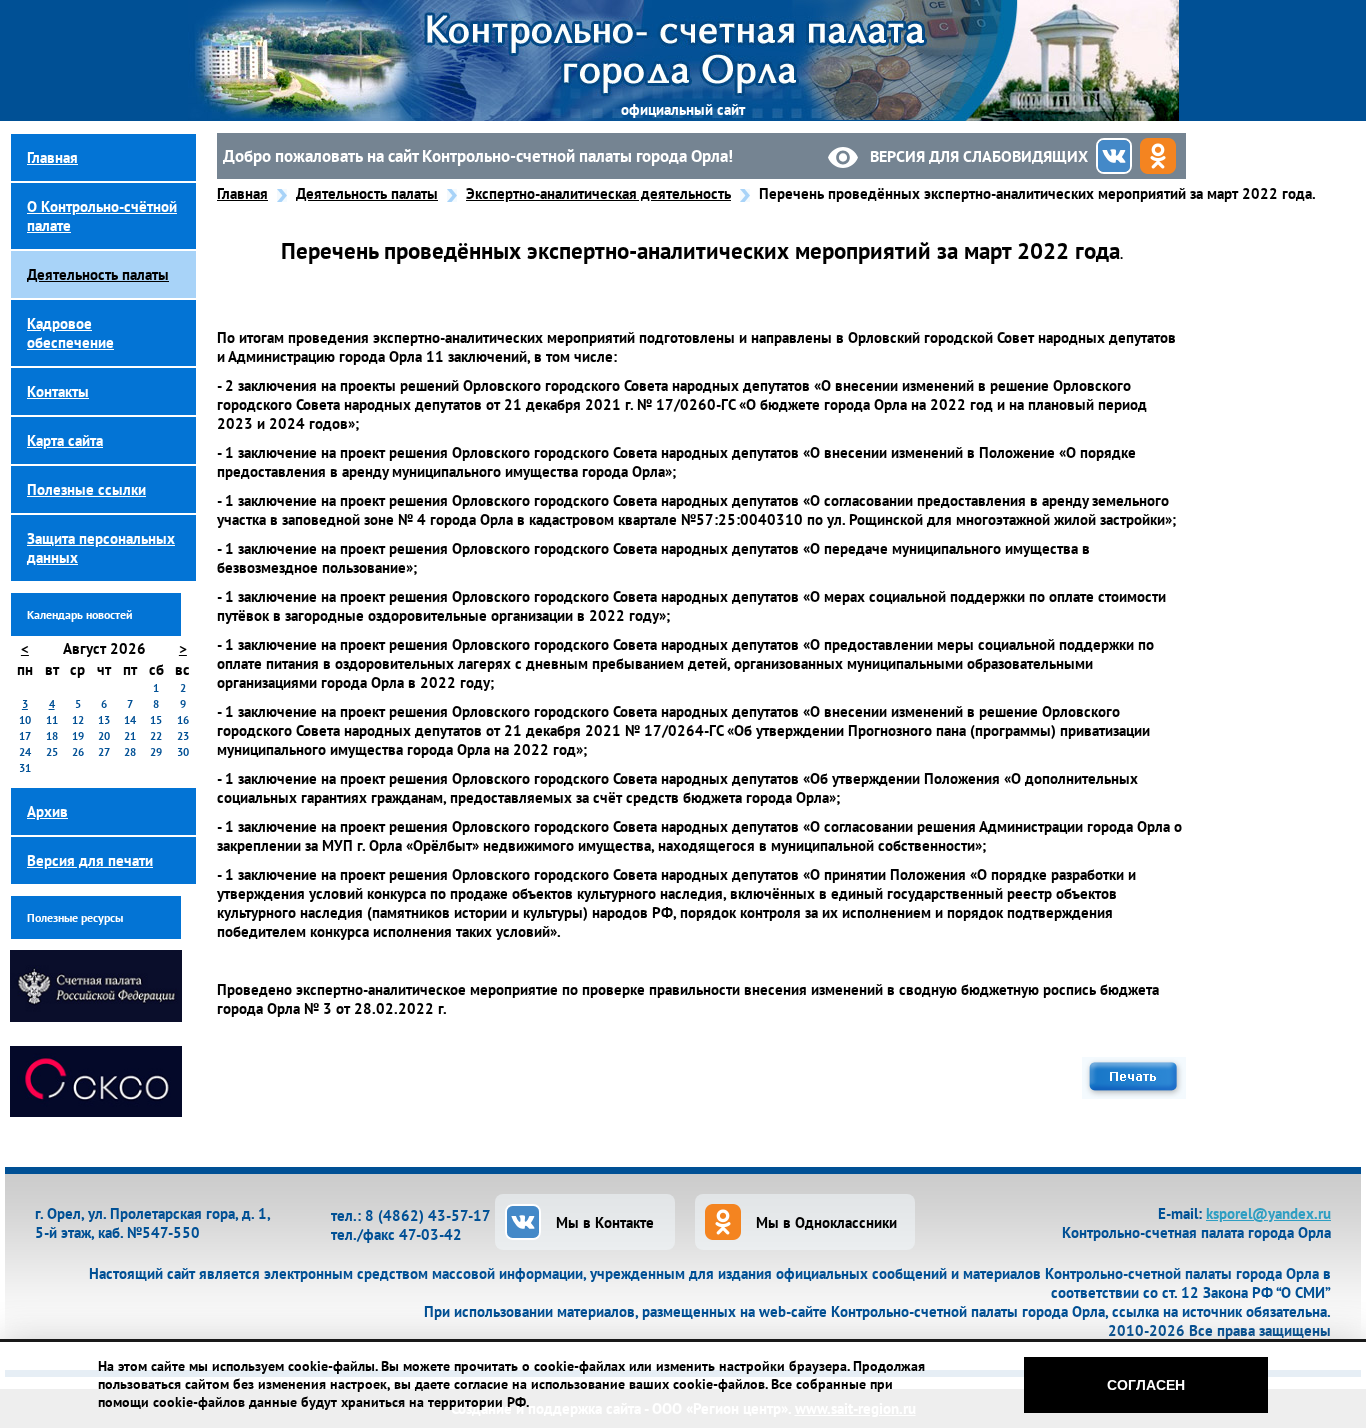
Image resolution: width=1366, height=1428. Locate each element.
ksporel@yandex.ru (1268, 1213)
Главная (242, 193)
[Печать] (1134, 1093)
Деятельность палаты (367, 193)
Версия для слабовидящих (979, 156)
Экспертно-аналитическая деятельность (598, 193)
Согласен (1146, 1385)
